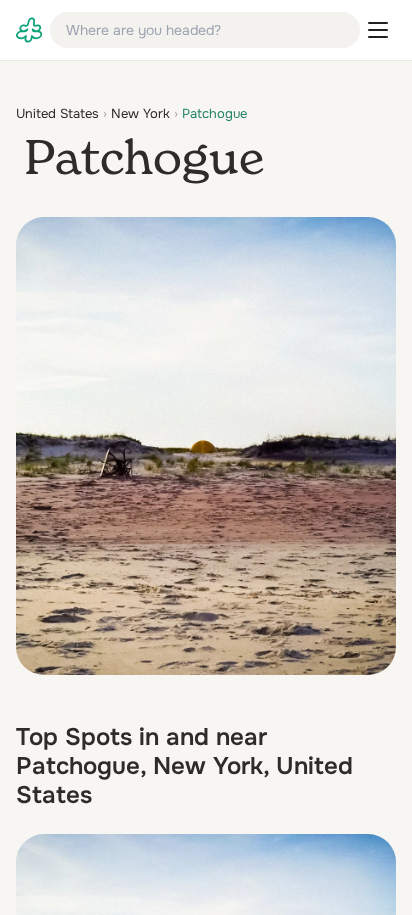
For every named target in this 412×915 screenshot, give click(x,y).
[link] (29, 30)
